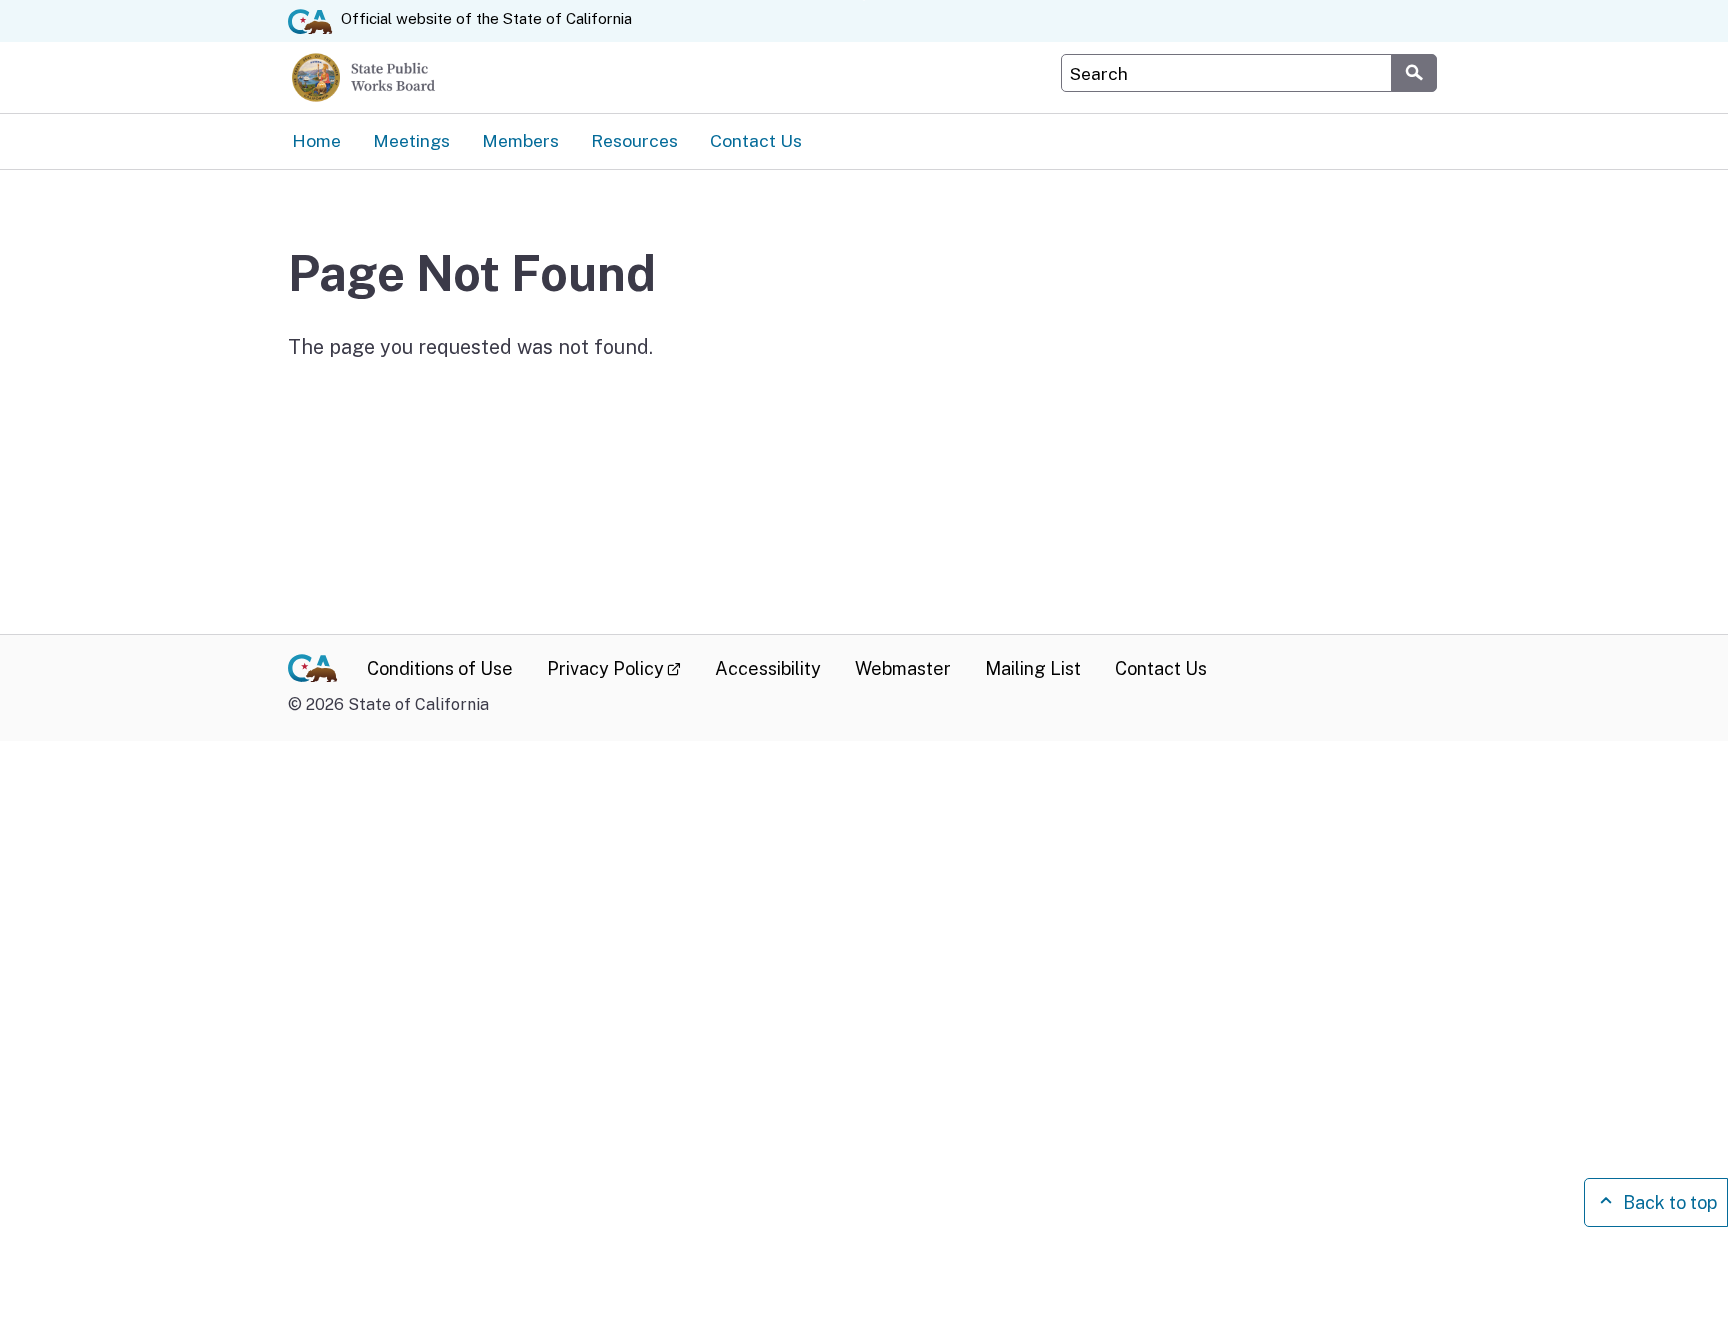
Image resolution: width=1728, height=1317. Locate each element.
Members (520, 140)
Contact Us (756, 140)
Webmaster (903, 668)
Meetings (411, 140)
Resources (634, 140)
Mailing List (1033, 668)
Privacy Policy (614, 668)
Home (316, 140)
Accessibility (768, 668)
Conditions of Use (440, 668)
